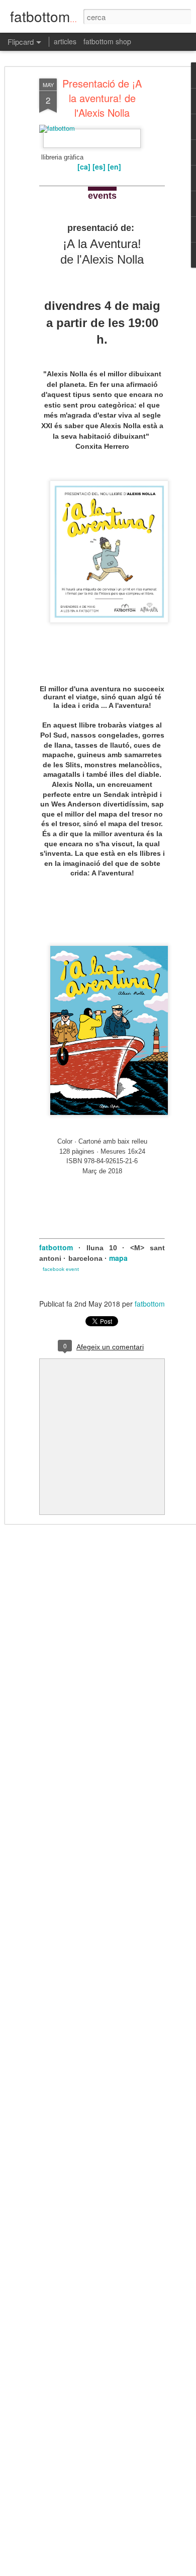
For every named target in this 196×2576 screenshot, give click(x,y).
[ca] (84, 167)
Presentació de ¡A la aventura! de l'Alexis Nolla (102, 98)
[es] (99, 167)
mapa (118, 1258)
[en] (114, 167)
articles (65, 41)
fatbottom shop (107, 41)
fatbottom (56, 1247)
